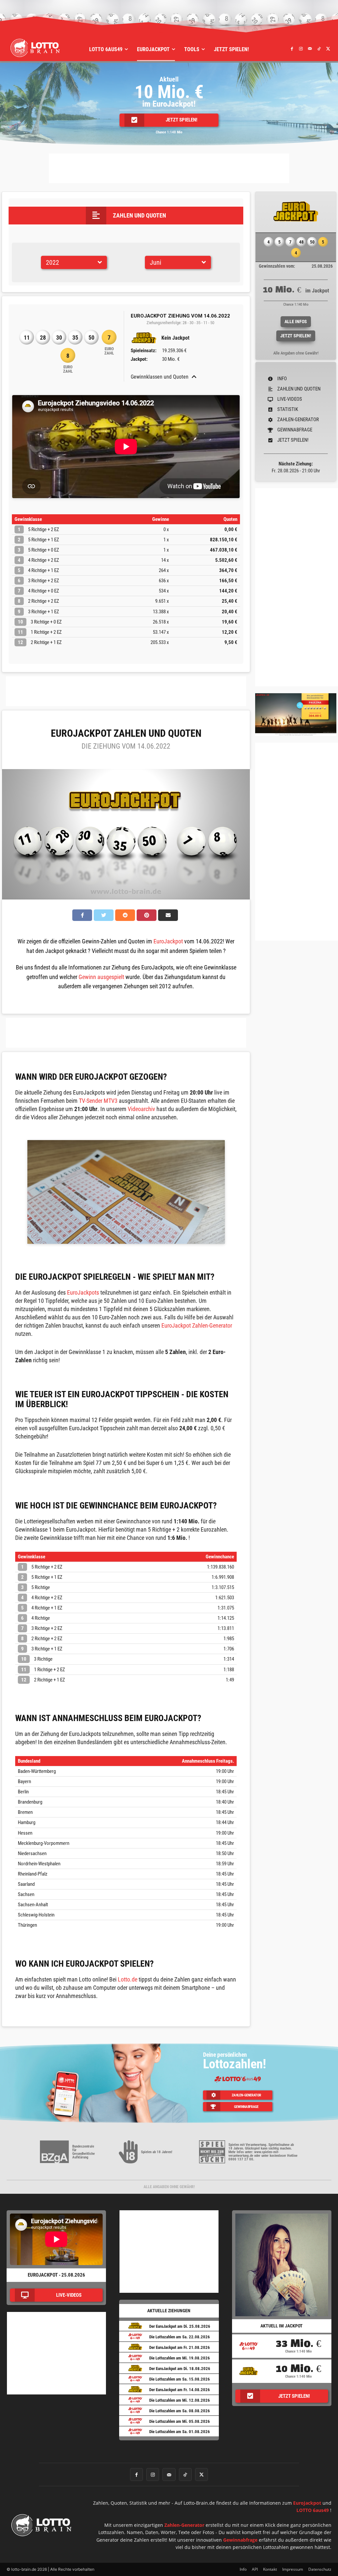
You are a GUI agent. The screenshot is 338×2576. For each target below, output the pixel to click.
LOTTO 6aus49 (313, 2510)
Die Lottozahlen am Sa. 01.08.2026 (180, 2432)
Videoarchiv (141, 1109)
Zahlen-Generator (184, 2525)
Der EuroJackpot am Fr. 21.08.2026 (180, 2347)
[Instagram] (301, 49)
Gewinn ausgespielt (101, 977)
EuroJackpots (83, 1292)
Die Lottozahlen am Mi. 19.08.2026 (180, 2358)
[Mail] (310, 49)
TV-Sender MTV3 (98, 1101)
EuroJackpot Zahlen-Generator (197, 1325)
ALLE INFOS (296, 322)
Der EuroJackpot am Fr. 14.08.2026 (180, 2390)
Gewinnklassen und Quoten (160, 377)
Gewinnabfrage (240, 2540)
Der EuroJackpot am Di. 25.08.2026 (180, 2326)
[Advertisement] (169, 168)
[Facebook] (292, 49)
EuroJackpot (168, 941)
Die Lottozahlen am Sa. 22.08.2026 (180, 2337)
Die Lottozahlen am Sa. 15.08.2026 (180, 2379)
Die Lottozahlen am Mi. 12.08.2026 (180, 2400)
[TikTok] (319, 49)
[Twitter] (328, 49)
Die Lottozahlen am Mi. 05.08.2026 (180, 2421)
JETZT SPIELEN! (296, 336)
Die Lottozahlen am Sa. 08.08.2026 (180, 2411)
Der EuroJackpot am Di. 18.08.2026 (180, 2369)
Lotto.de (128, 1979)
